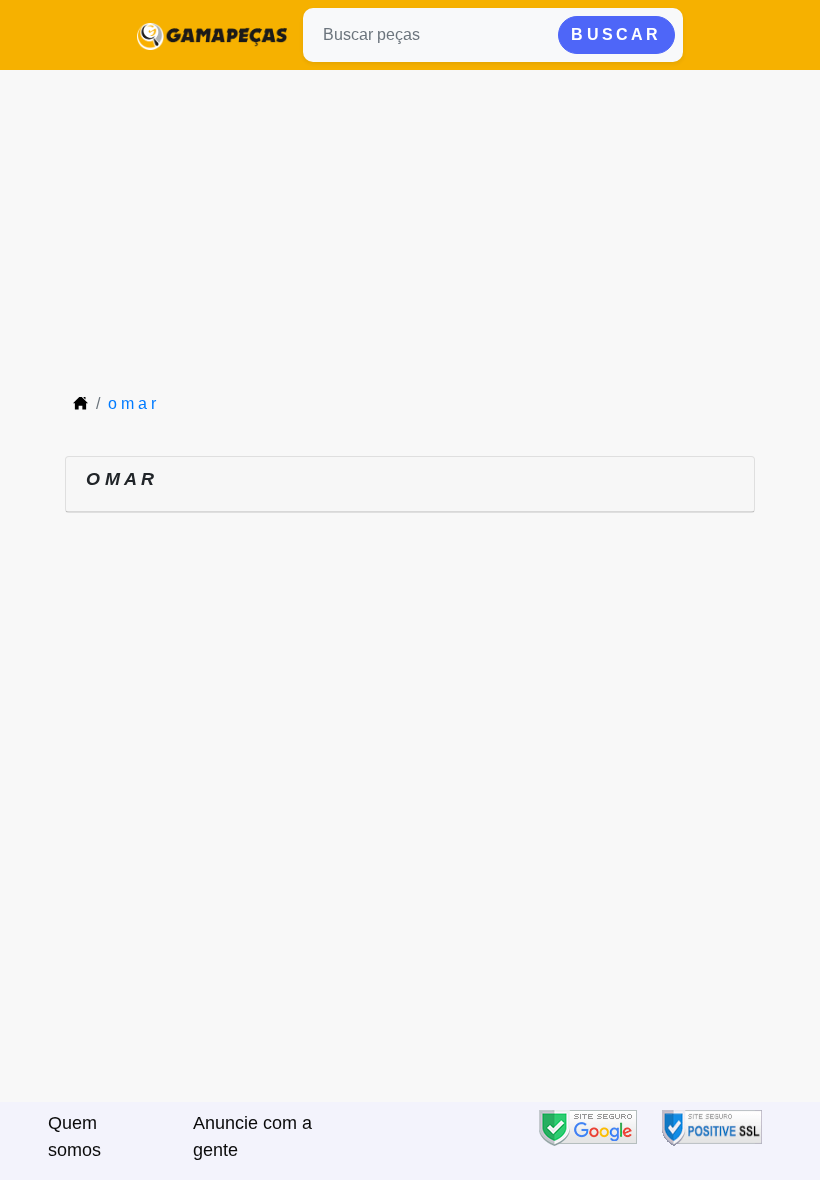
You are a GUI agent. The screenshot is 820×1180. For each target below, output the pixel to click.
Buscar (616, 34)
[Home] (80, 403)
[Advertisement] (410, 220)
